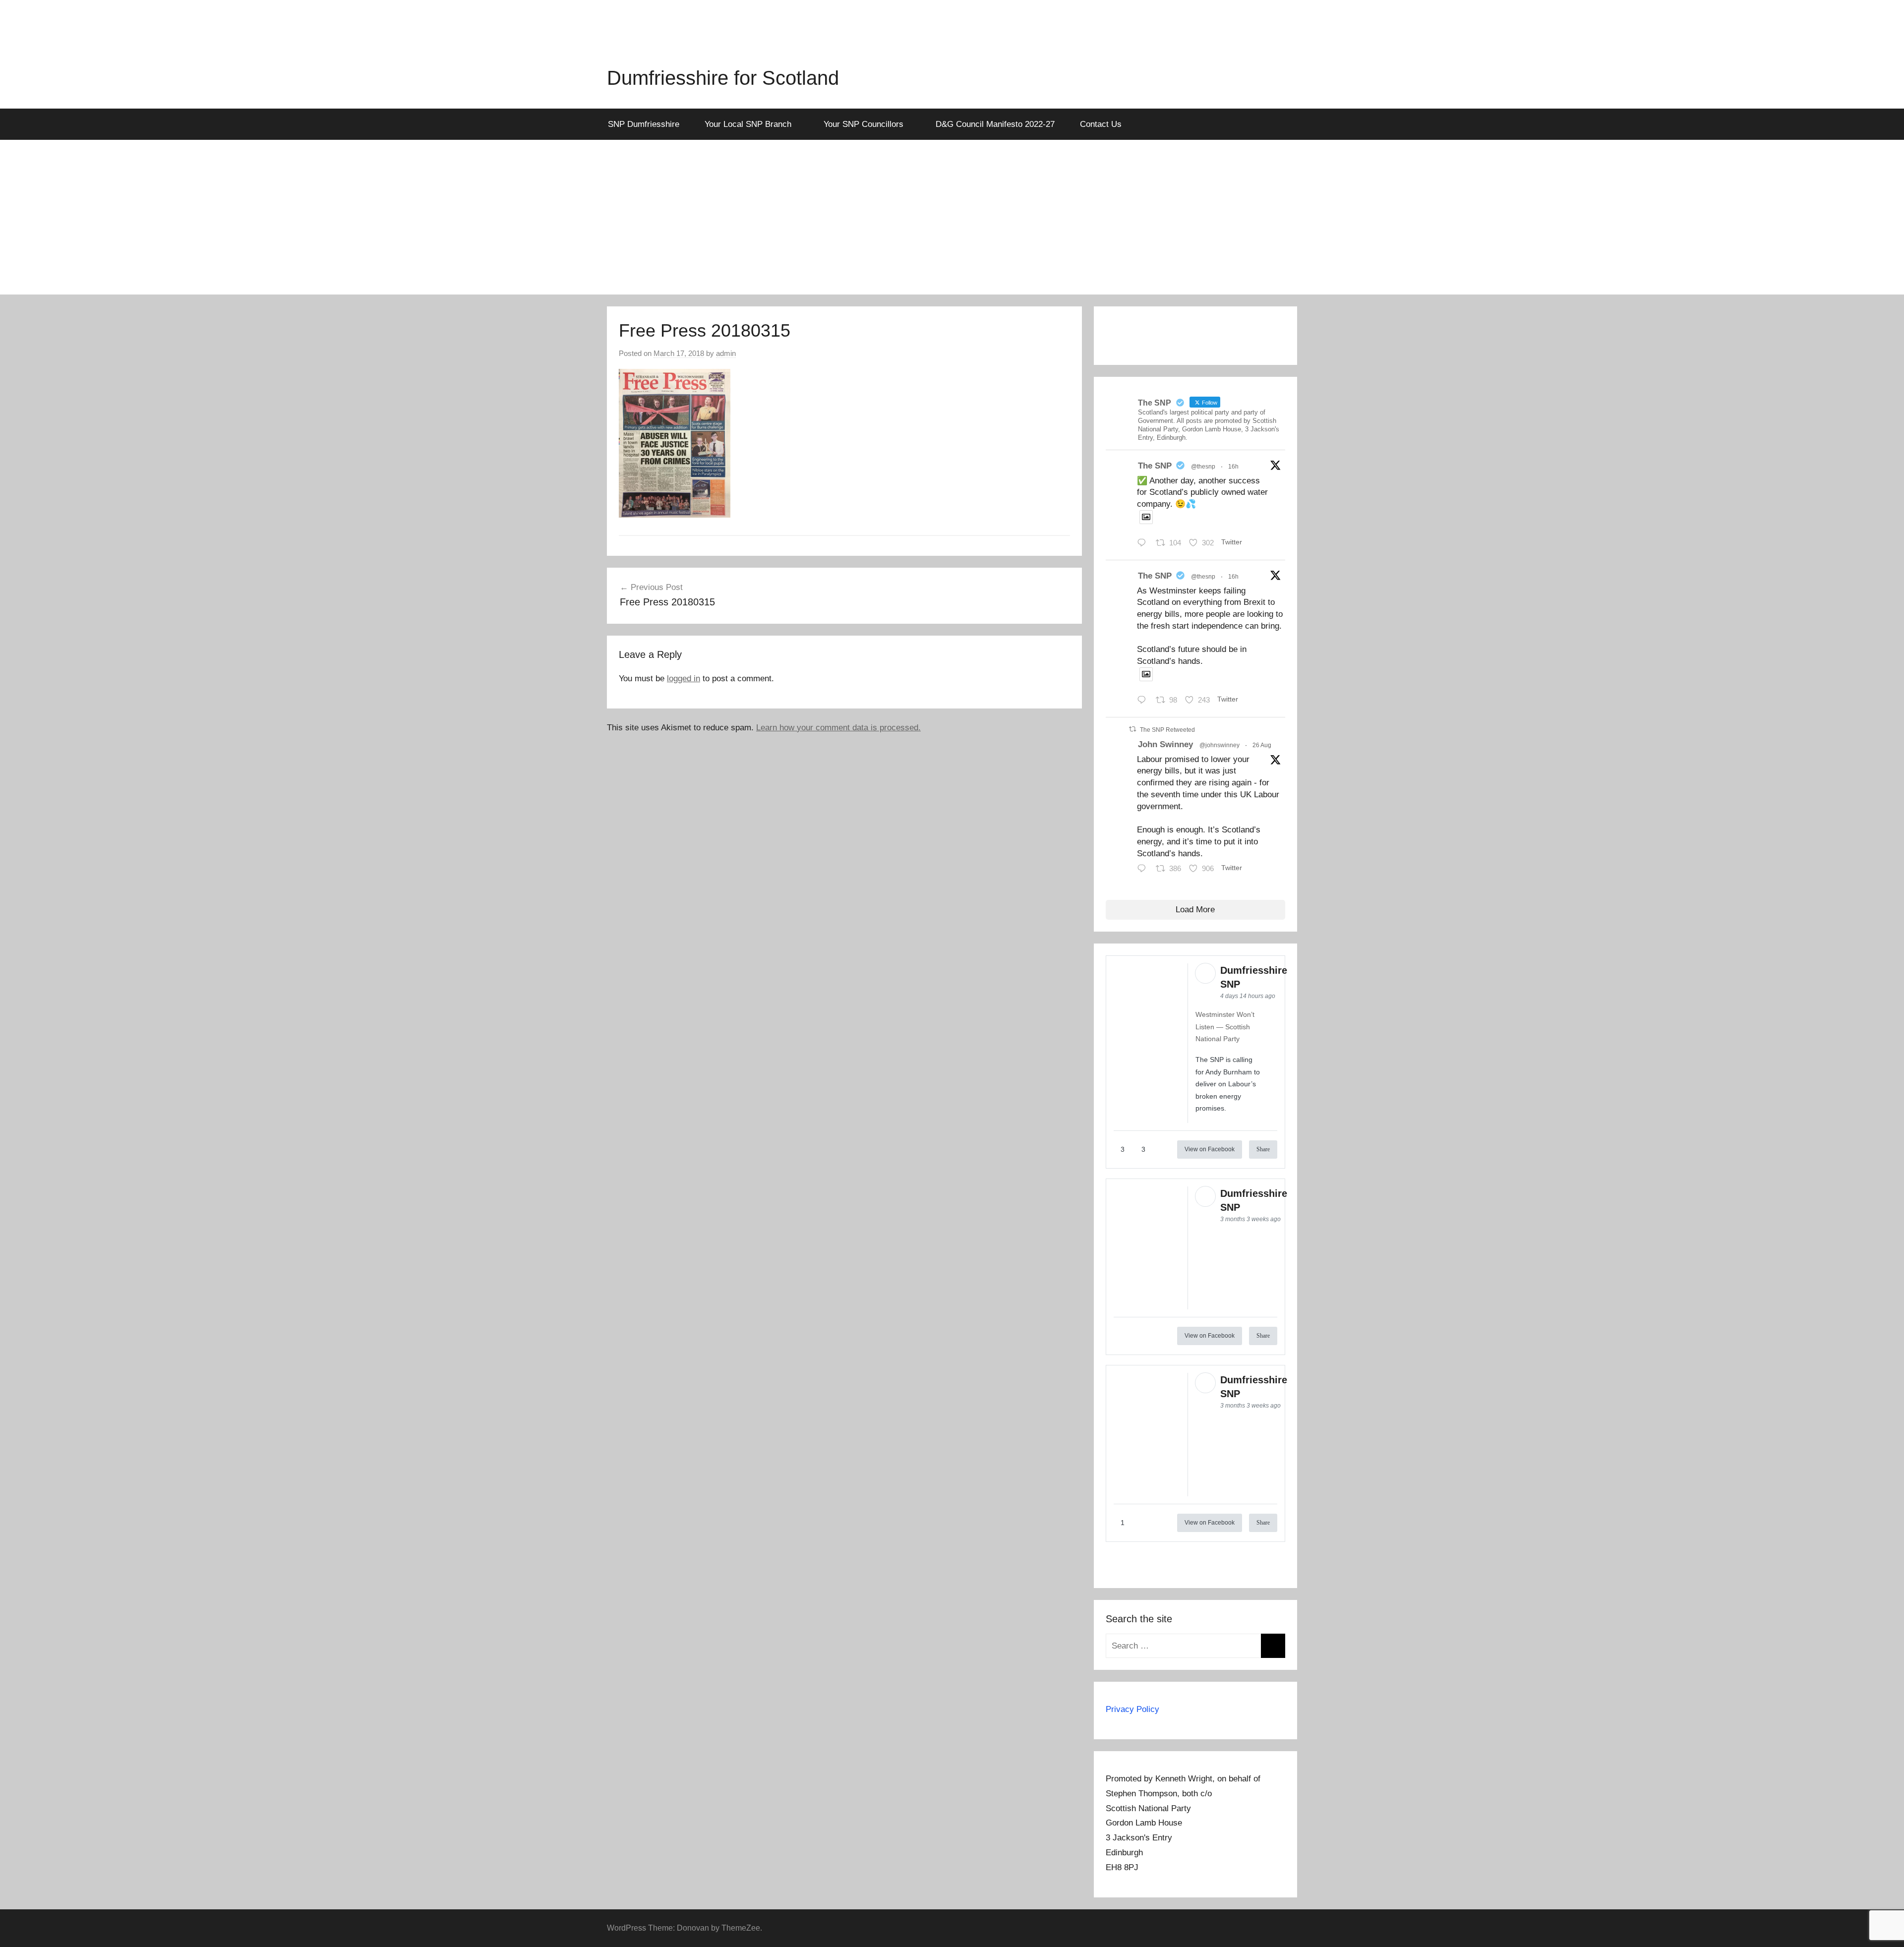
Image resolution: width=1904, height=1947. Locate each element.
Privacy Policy (1132, 1709)
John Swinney (1165, 744)
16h (1233, 467)
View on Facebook (1210, 1149)
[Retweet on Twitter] (1132, 729)
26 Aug (1262, 745)
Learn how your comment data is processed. (838, 728)
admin (726, 353)
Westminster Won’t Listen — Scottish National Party (1225, 1027)
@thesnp (1203, 467)
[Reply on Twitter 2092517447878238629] (1144, 870)
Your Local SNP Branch (748, 124)
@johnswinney (1220, 745)
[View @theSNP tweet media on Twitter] (1146, 517)
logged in (684, 678)
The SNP (1155, 466)
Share (1263, 1149)
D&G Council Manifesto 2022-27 (995, 124)
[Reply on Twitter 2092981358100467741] (1144, 701)
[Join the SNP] (1195, 345)
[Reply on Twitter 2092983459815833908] (1144, 544)
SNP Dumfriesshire (644, 124)
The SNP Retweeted (1167, 730)
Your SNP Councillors (863, 124)
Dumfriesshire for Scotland (723, 78)
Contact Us (1101, 124)
